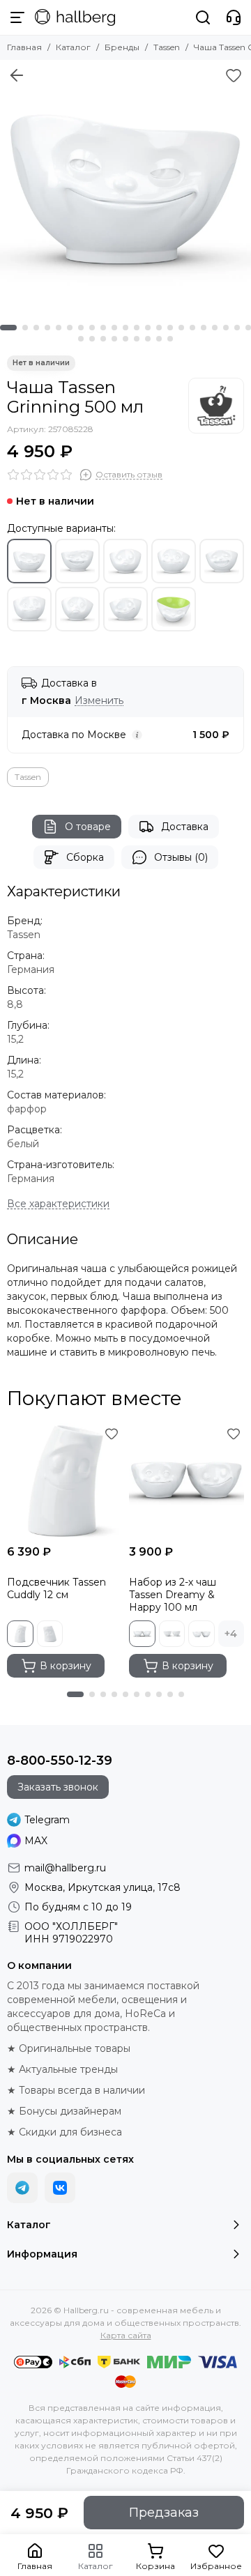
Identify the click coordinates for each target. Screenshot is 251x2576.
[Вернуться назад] (17, 75)
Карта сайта (126, 2335)
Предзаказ (164, 2513)
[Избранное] (234, 75)
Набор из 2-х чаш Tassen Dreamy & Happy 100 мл (173, 1595)
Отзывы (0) (181, 857)
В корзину (66, 1666)
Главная (24, 47)
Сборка (85, 857)
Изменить (99, 701)
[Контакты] (234, 17)
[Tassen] (216, 406)
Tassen (167, 47)
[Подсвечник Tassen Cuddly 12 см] (64, 1481)
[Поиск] (203, 17)
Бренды (122, 47)
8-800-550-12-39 (60, 1761)
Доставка (185, 827)
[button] (8, 328)
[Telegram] (22, 2188)
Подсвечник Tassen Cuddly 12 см (56, 1588)
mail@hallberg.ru (65, 1868)
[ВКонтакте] (60, 2188)
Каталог (73, 47)
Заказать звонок (58, 1787)
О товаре (88, 827)
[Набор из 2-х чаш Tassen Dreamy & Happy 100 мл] (187, 1481)
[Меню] (17, 17)
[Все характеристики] (58, 1204)
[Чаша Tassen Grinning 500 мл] (125, 185)
